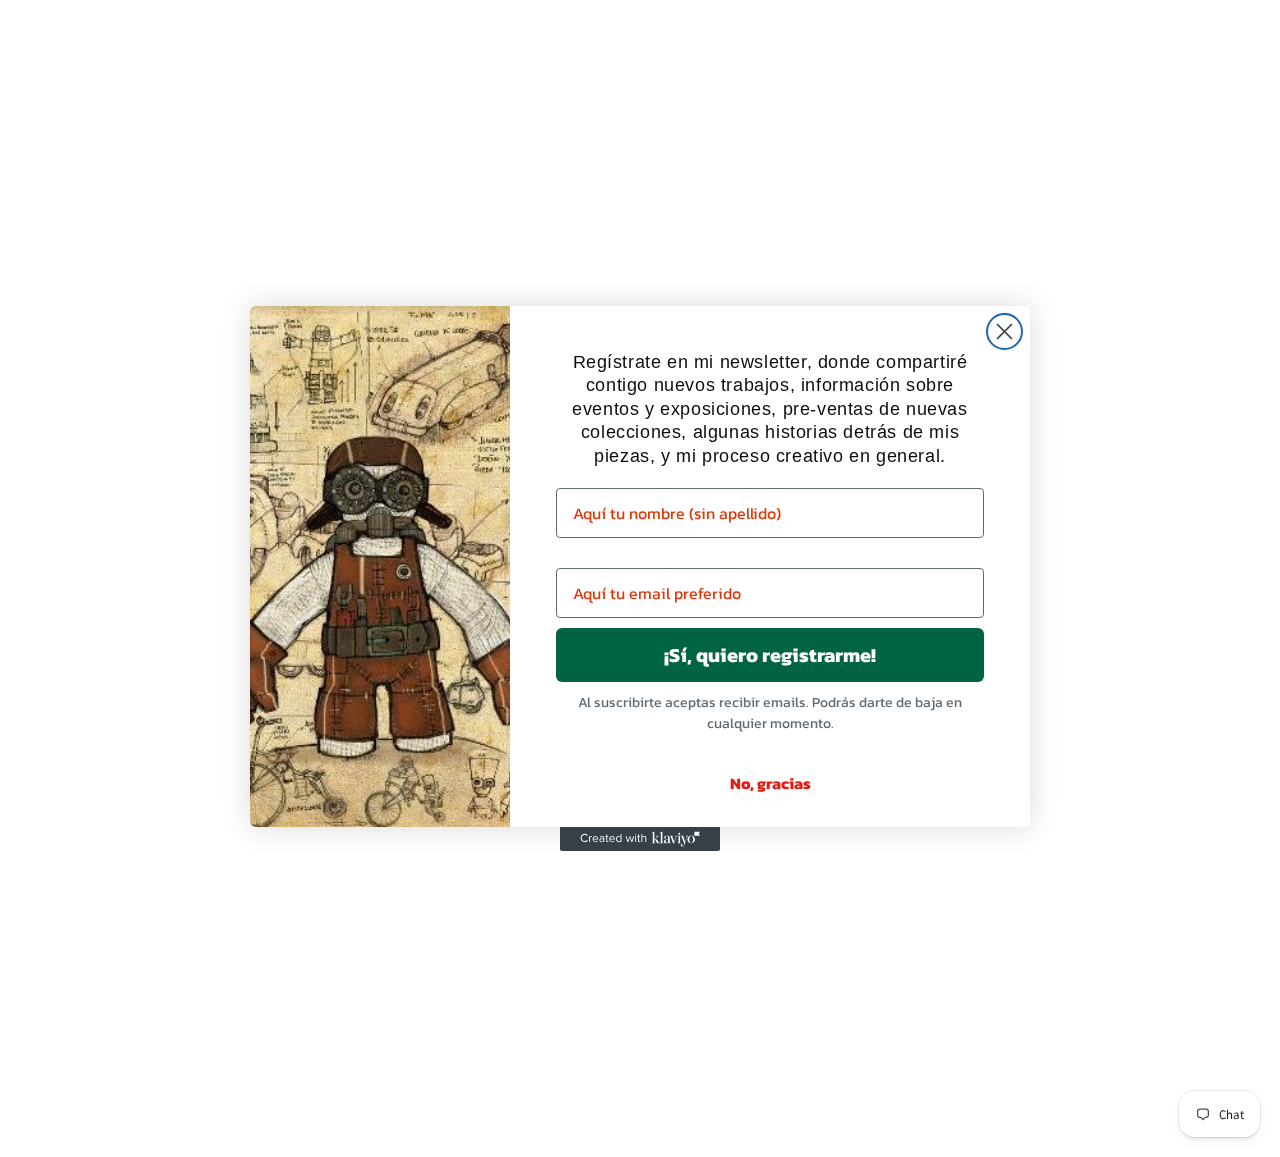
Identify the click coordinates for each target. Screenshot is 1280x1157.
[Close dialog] (1004, 331)
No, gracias (770, 783)
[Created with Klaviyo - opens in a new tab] (640, 839)
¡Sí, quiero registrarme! (770, 655)
